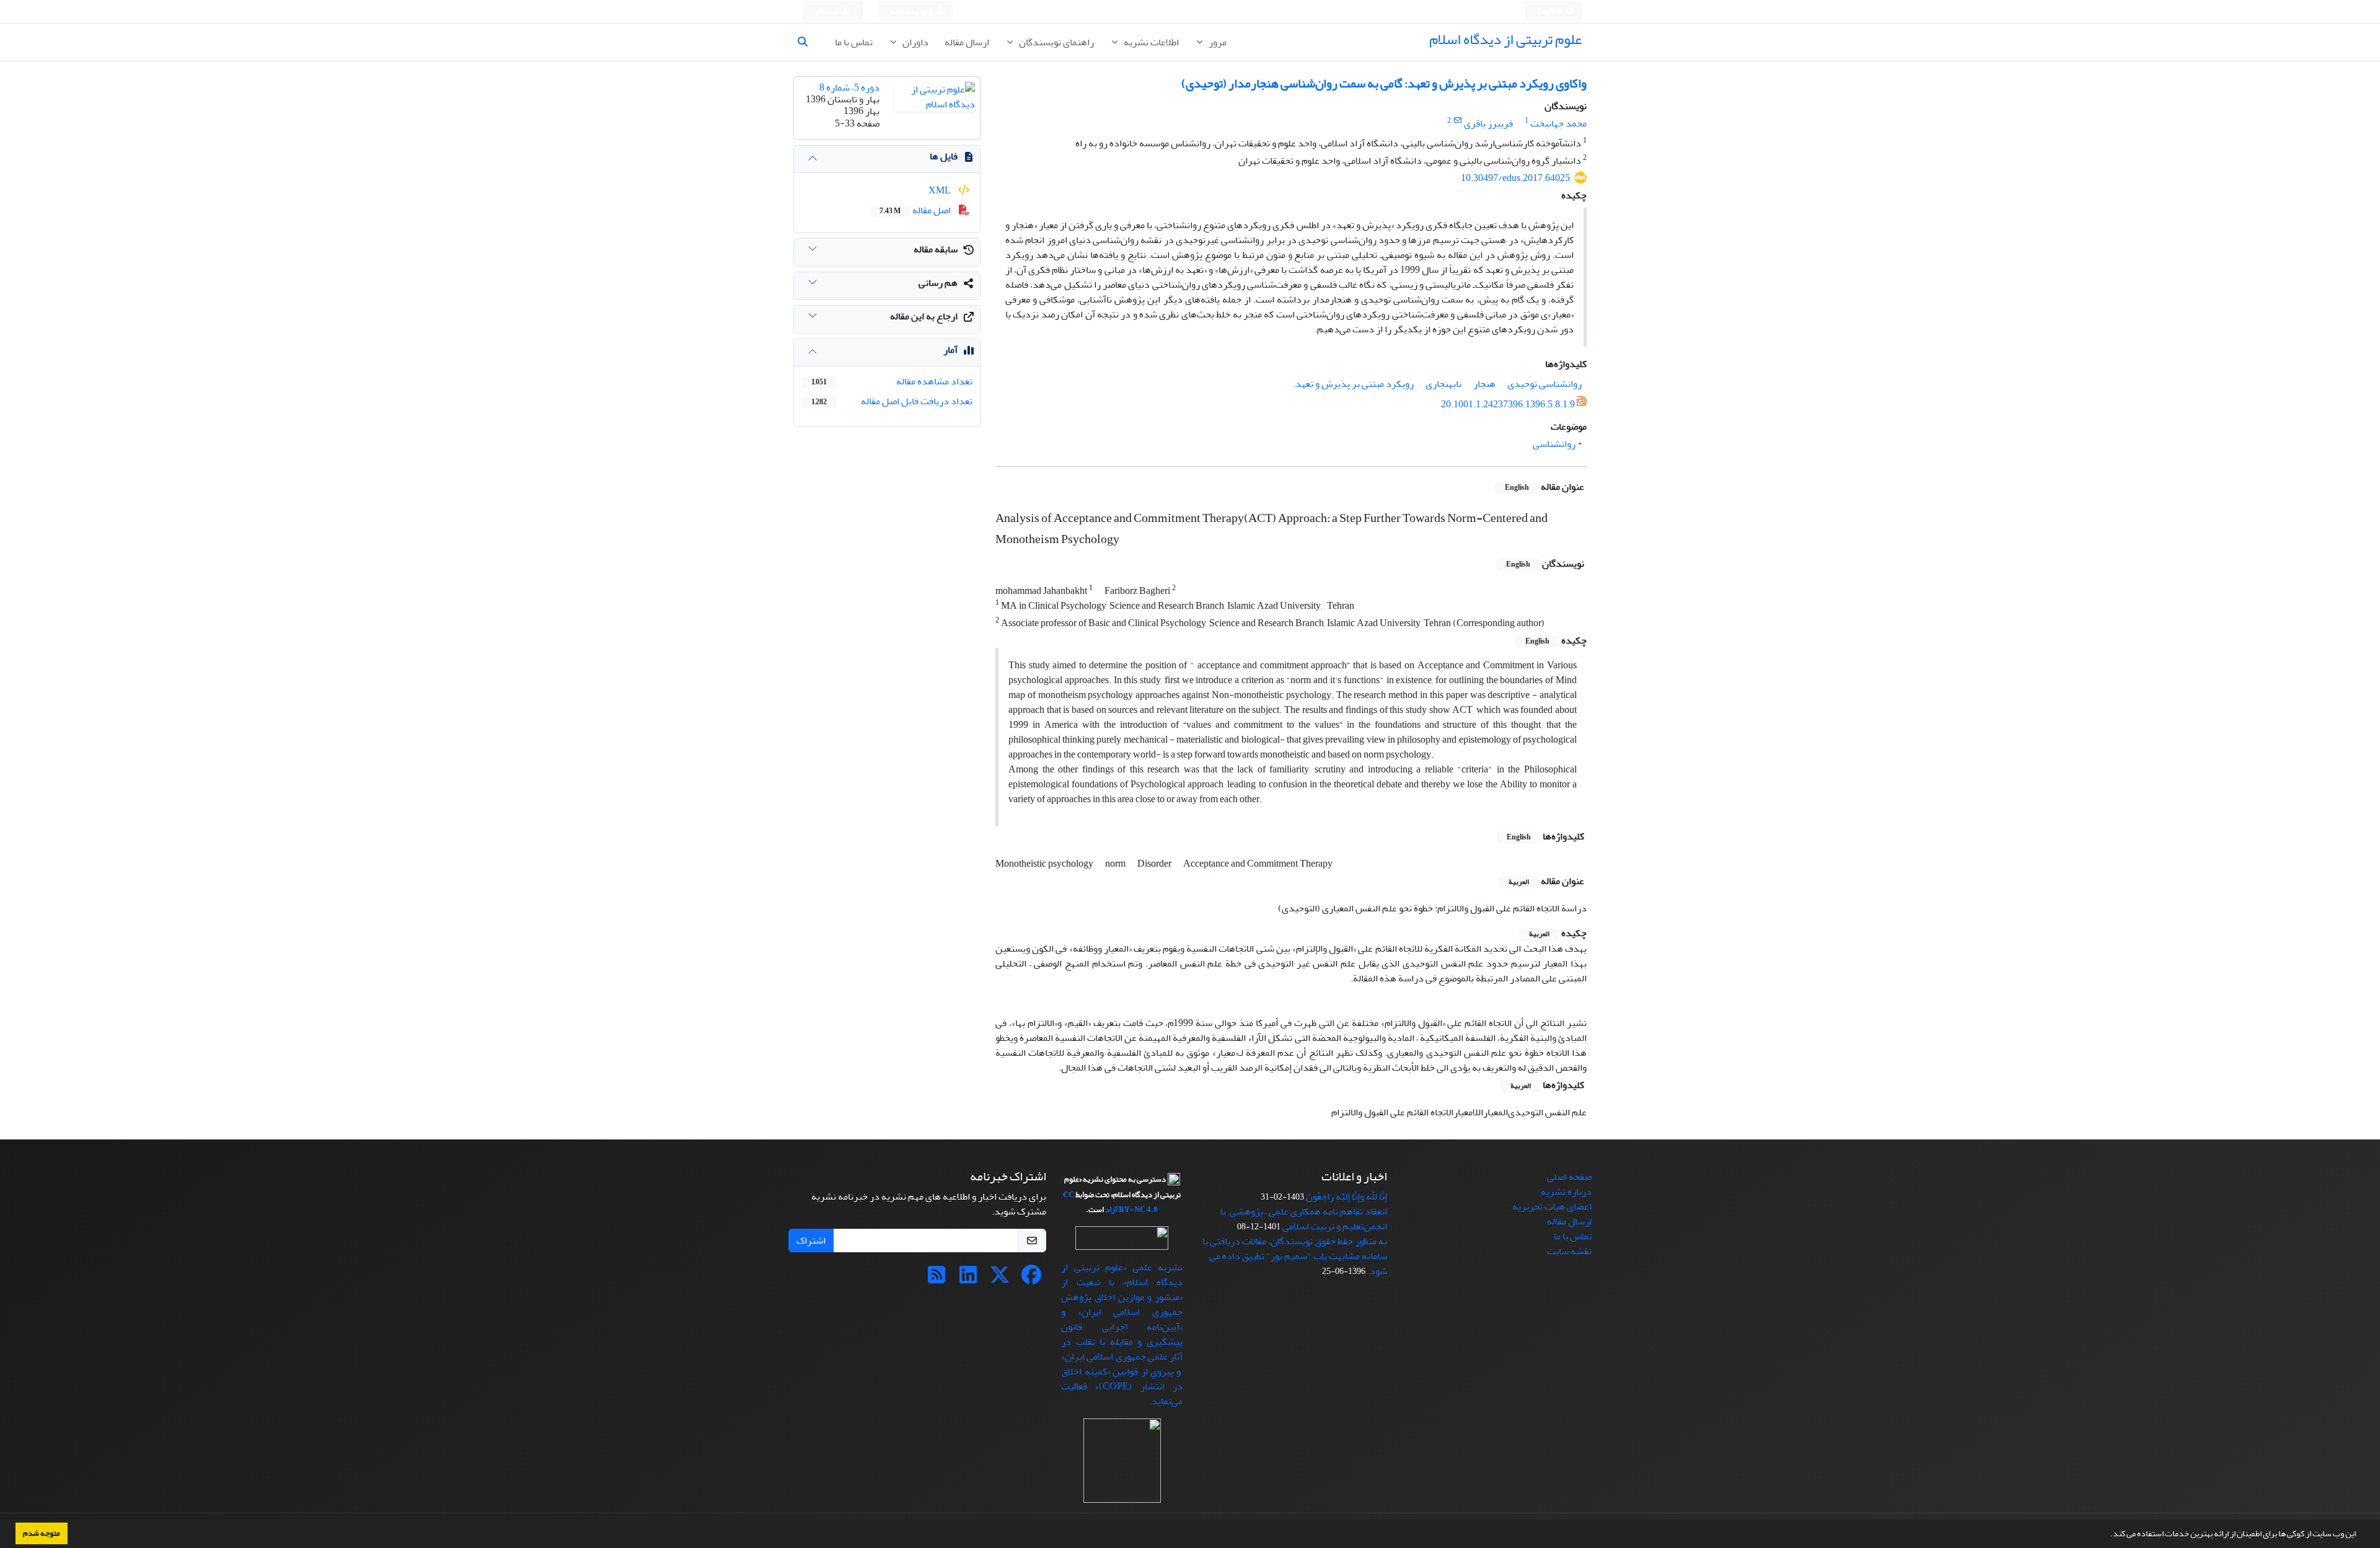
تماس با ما (854, 42)
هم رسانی (938, 283)
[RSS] (937, 1279)
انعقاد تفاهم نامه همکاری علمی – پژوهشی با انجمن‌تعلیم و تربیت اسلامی (1304, 1219)
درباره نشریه (1566, 1192)
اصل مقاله (916, 210)
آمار (950, 350)
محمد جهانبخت (1558, 123)
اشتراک (811, 1241)
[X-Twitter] (1000, 1279)
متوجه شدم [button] (42, 1533)
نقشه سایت (1569, 1251)
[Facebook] (1031, 1279)
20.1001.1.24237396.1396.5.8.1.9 (1508, 404)
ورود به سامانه (912, 11)
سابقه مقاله (936, 249)
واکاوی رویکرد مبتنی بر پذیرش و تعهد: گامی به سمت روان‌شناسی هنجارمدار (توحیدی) (1384, 83)
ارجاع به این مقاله (924, 316)
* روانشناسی (1557, 444)
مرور (1217, 42)
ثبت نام (827, 11)
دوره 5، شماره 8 (849, 87)
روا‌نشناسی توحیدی (1545, 384)
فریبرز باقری (1488, 123)
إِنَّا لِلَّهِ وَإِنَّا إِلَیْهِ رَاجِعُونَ (1346, 1196)
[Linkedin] (968, 1279)
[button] (2107, 1535)
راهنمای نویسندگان (1056, 42)
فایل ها (944, 156)
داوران (915, 42)
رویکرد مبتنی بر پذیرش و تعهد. (1348, 384)
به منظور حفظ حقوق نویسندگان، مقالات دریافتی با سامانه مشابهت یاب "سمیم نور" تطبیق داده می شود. (1295, 1256)
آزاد (1111, 1210)
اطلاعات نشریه (1150, 42)
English (1550, 11)
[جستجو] (808, 42)
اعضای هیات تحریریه (1552, 1206)
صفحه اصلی (1569, 1177)
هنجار (1484, 384)
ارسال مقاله (967, 42)
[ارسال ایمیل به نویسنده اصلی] (1457, 121)
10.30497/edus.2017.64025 (1515, 178)
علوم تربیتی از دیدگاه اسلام (1505, 39)
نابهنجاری (1443, 384)
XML (941, 190)
